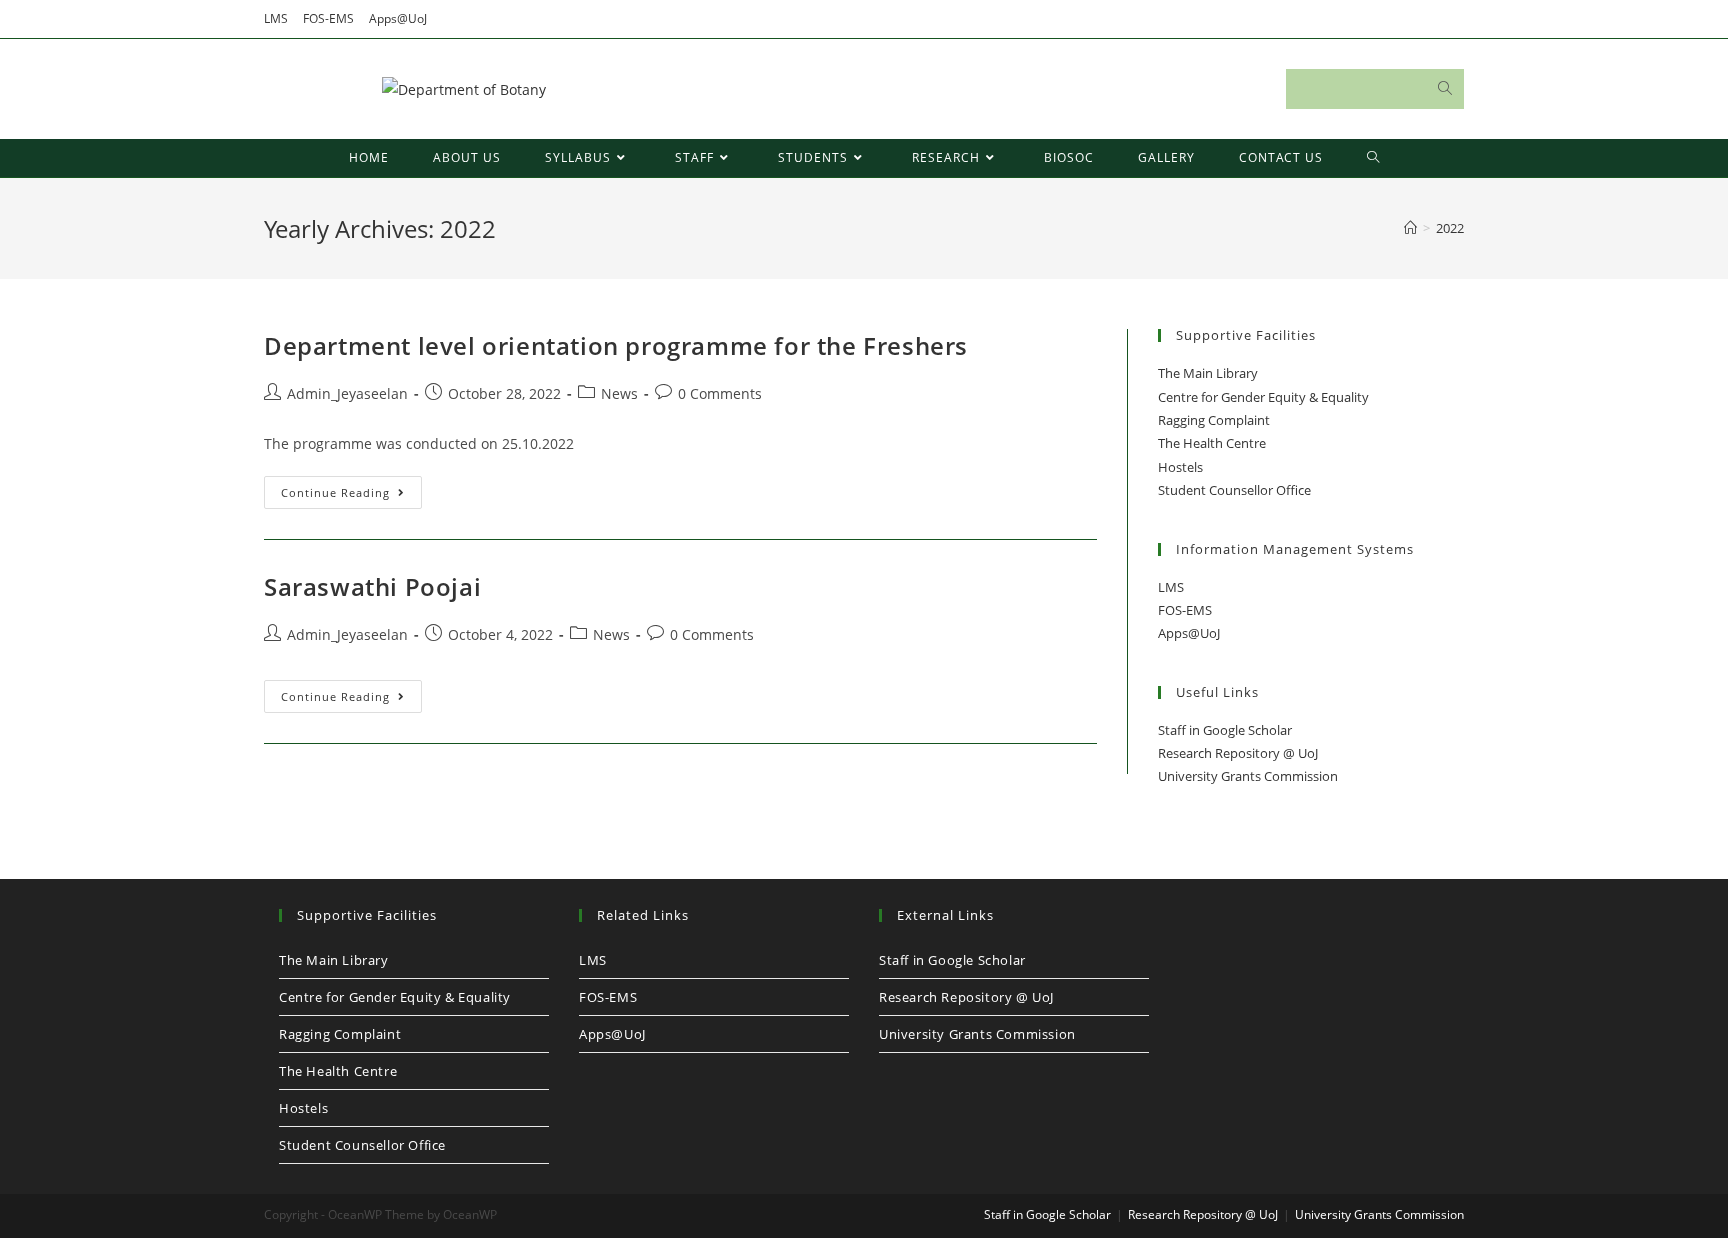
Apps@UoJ (398, 18)
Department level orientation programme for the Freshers (616, 345)
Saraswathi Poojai (372, 586)
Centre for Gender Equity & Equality (1263, 397)
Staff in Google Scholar (1225, 730)
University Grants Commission (1248, 776)
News (619, 393)
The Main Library (1208, 373)
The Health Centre (1212, 443)
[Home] (1410, 228)
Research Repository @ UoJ (1238, 753)
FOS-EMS (328, 18)
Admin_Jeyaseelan (347, 393)
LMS (276, 18)
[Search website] (1373, 158)
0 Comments (720, 393)
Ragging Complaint (1214, 420)
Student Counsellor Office (1234, 490)
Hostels (1180, 467)
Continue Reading (351, 496)
